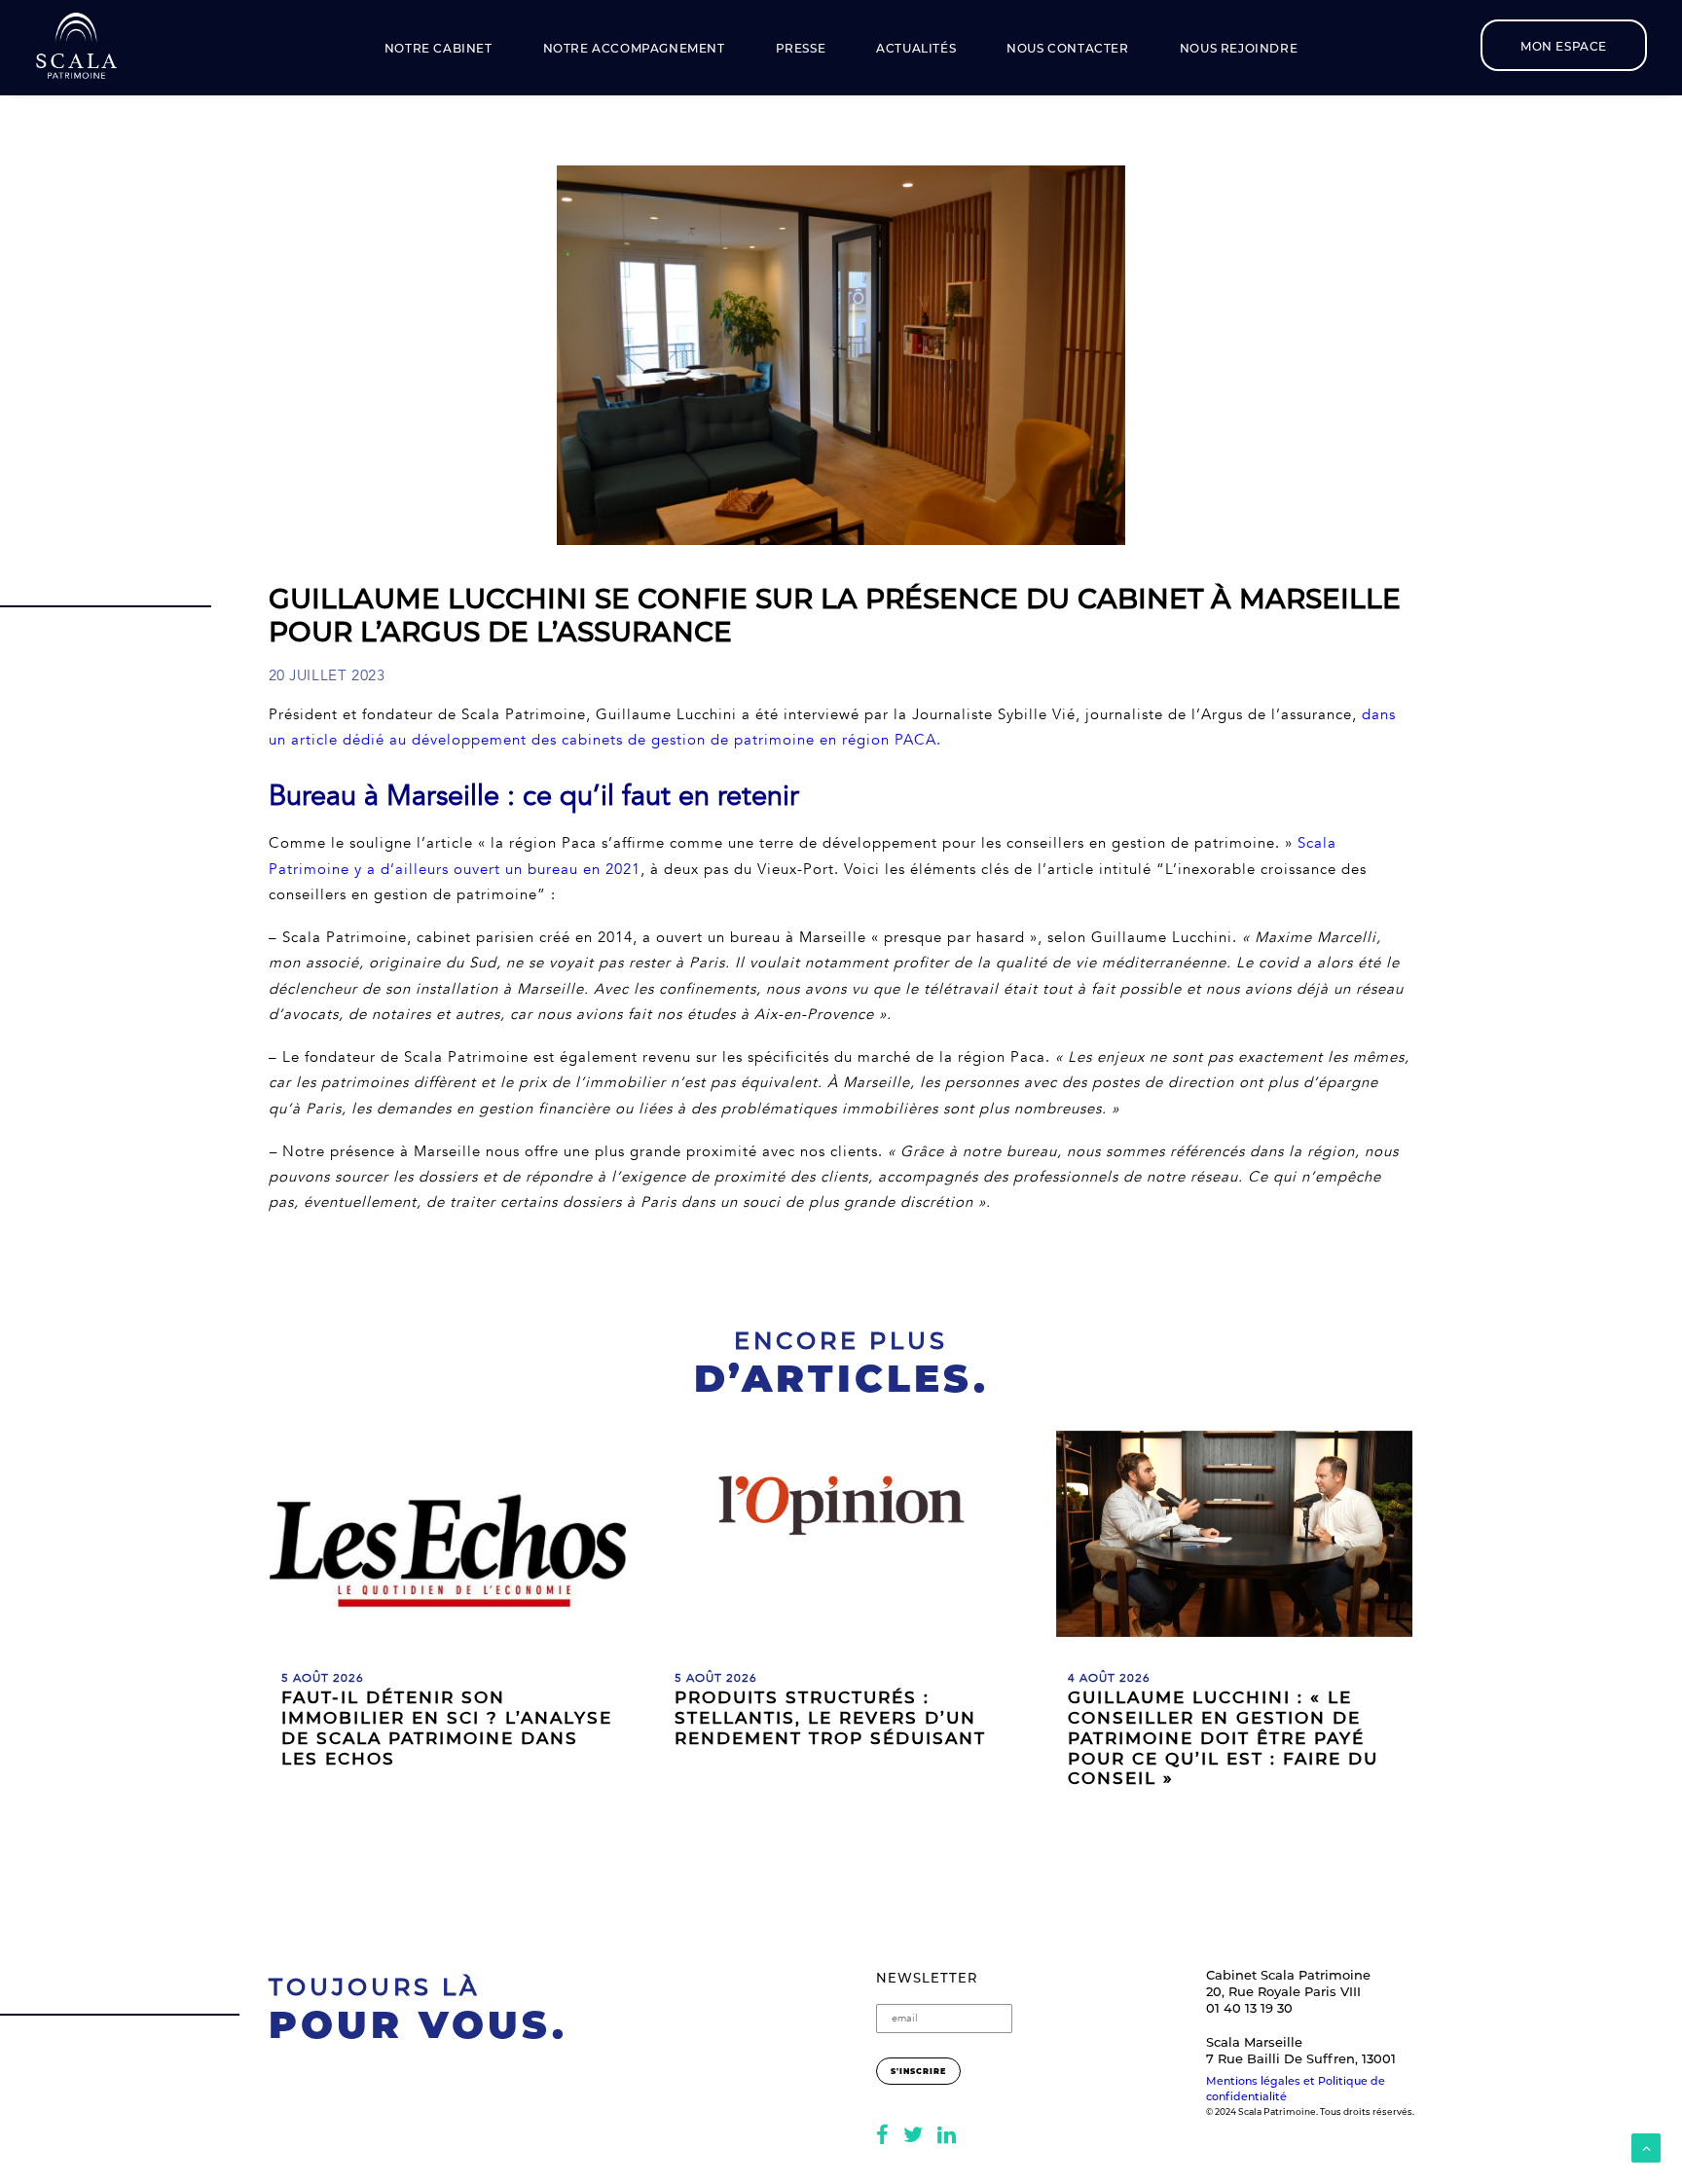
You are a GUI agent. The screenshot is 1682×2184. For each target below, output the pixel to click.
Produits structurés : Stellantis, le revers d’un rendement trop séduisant (830, 1718)
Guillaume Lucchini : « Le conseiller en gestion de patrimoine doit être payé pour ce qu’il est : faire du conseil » (1223, 1738)
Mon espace (1564, 46)
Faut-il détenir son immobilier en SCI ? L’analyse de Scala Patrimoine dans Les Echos (447, 1728)
